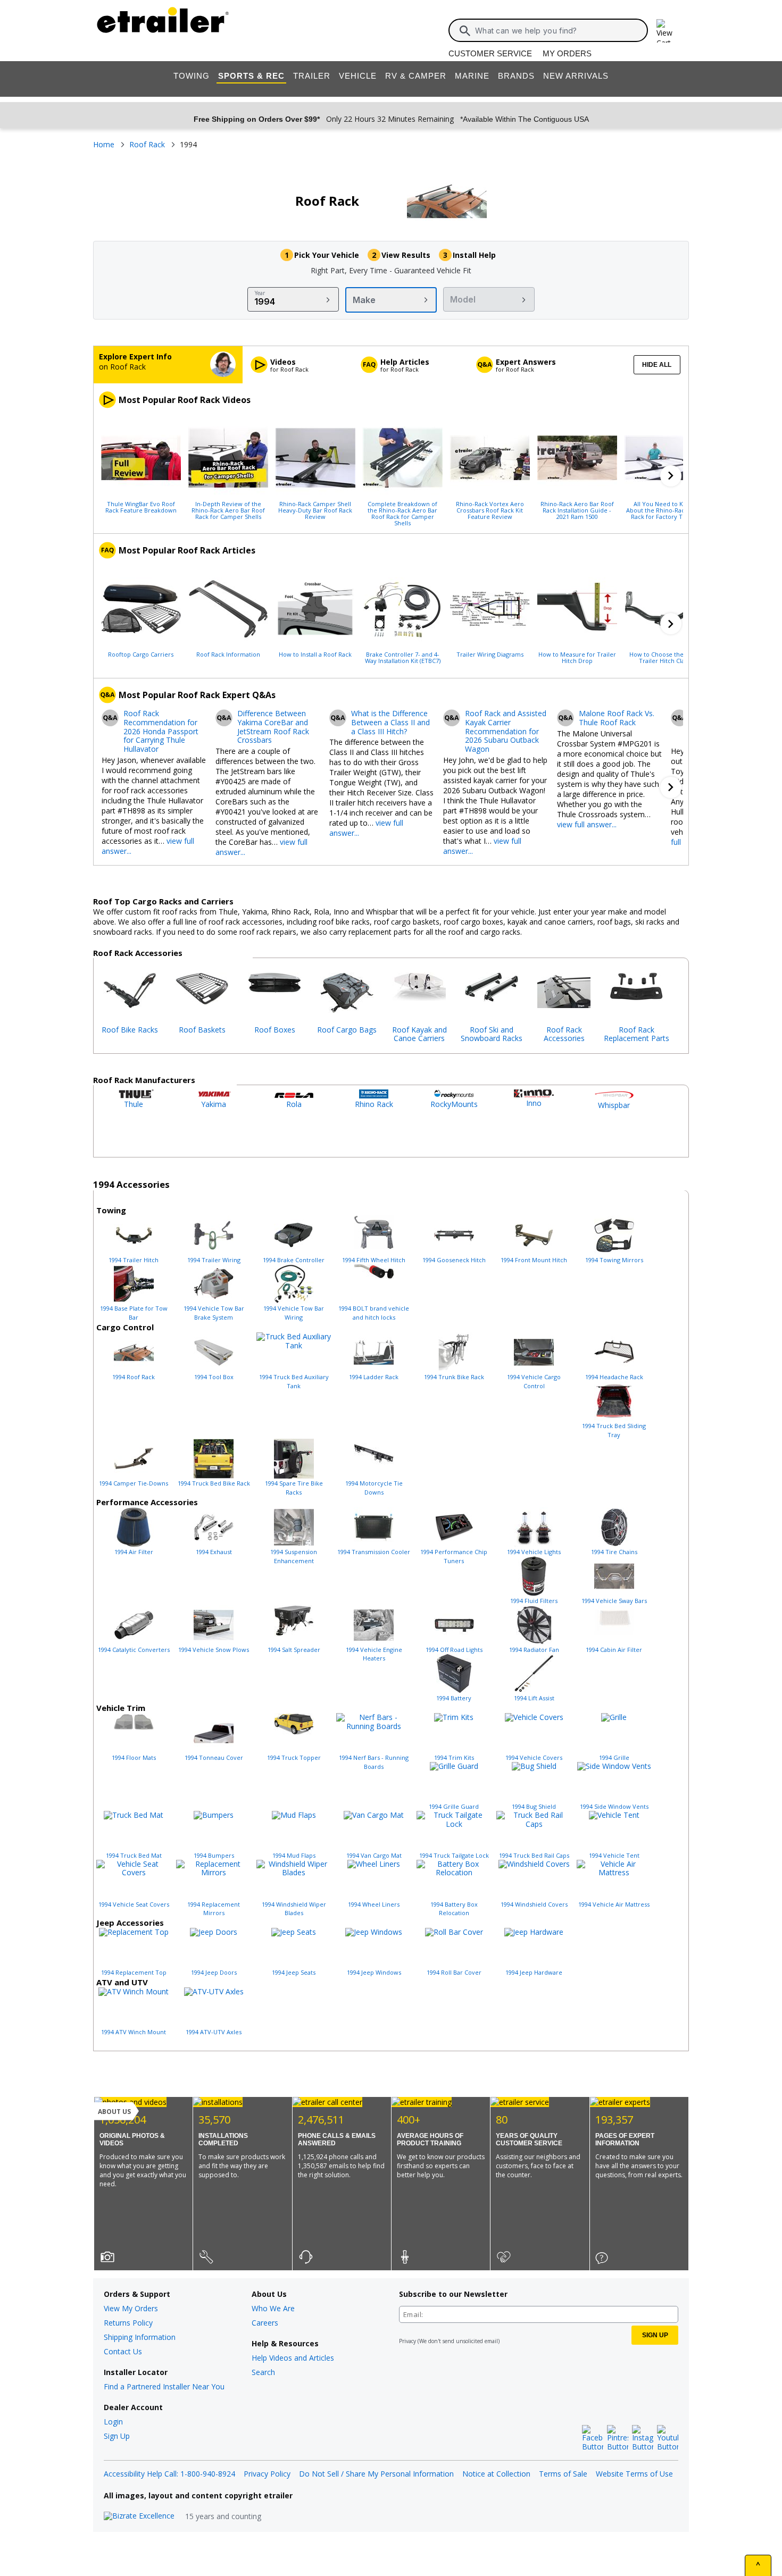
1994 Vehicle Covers (534, 1757)
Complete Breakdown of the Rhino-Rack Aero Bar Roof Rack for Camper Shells (402, 513)
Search (263, 2372)
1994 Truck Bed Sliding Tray (614, 1430)
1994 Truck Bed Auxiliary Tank (294, 1381)
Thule (134, 1104)
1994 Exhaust (214, 1552)
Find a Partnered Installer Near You (164, 2386)
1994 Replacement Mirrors (214, 1909)
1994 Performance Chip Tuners (454, 1556)
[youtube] (668, 2438)
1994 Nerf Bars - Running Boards (374, 1762)
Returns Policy (128, 2323)
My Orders (567, 53)
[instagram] (643, 2438)
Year (260, 293)
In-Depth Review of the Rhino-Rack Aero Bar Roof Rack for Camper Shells (228, 510)
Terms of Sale (563, 2474)
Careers (265, 2323)
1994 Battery (454, 1698)
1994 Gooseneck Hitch (454, 1260)
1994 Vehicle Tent (614, 1855)
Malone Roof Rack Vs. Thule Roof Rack (617, 718)
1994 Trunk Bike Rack (454, 1377)
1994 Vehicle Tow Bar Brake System (214, 1313)
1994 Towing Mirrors (614, 1260)
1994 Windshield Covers (534, 1904)
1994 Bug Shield (534, 1806)
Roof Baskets (202, 1030)
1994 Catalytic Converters (134, 1650)
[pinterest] (618, 2438)
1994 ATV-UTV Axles (214, 2032)
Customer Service (490, 53)
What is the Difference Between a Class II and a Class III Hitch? (390, 723)
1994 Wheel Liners (374, 1904)
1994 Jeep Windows (374, 1972)
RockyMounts (454, 1104)
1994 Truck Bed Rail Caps (534, 1855)
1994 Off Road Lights (454, 1650)
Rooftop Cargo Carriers (141, 654)
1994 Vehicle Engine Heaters (374, 1654)
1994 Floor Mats (134, 1757)
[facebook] (593, 2438)
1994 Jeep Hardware (534, 1972)
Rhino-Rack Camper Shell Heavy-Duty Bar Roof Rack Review (315, 510)
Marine (472, 76)
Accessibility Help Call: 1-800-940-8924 (169, 2474)
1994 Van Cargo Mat (374, 1855)
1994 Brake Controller (294, 1260)
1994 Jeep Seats (294, 1972)
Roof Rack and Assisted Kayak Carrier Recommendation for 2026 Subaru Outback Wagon (506, 732)
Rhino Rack (374, 1104)
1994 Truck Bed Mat (134, 1855)
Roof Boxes (275, 1030)
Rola (294, 1104)
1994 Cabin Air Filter (614, 1650)
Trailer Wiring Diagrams (490, 654)
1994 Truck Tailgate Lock (454, 1855)
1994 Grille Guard (454, 1806)
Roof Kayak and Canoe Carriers (419, 1034)
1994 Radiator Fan (534, 1650)
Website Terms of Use (634, 2474)
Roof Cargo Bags (347, 1030)
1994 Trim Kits (454, 1757)
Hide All (657, 365)
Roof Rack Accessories (564, 1034)
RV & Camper (416, 76)
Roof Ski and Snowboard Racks (492, 1034)
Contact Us (123, 2351)
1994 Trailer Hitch (134, 1260)
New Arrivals (576, 76)
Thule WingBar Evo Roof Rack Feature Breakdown (141, 507)
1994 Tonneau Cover (214, 1757)
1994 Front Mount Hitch (534, 1260)
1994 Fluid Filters (534, 1601)
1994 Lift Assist (534, 1698)
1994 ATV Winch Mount (134, 2032)
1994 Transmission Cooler (374, 1552)
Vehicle (358, 76)
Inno (534, 1103)
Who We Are (273, 2308)
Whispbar (614, 1105)
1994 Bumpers (214, 1855)
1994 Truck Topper (294, 1757)
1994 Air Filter (134, 1552)
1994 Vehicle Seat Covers (134, 1904)
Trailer (312, 76)
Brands (516, 76)
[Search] (465, 31)
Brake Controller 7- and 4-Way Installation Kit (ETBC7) (403, 657)
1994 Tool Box (214, 1377)
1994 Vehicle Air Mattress (614, 1904)
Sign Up (117, 2436)
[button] (671, 476)
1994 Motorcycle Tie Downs (374, 1488)
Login (113, 2422)
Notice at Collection (496, 2474)
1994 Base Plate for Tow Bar (134, 1313)
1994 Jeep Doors (214, 1972)
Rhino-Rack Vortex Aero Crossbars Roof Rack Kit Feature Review (490, 510)
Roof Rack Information (228, 654)
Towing (192, 76)
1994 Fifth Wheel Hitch (374, 1260)
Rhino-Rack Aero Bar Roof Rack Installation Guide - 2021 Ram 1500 (577, 510)
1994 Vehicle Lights (534, 1552)
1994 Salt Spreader (294, 1650)
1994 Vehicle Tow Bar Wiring (294, 1313)
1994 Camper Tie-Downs (134, 1483)
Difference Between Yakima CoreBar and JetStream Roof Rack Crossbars (273, 727)
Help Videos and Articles (293, 2358)
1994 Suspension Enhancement (294, 1556)
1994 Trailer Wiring (214, 1260)
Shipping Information (140, 2337)
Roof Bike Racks (130, 1030)
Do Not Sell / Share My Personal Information (376, 2474)
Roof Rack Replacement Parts (637, 1034)
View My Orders (131, 2308)
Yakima (214, 1104)
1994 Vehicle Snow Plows (214, 1650)
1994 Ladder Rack (374, 1377)
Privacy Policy (267, 2474)
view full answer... (587, 824)
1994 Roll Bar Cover (454, 1972)
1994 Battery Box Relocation (454, 1909)
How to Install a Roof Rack (315, 654)
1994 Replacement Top (134, 1972)
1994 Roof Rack (134, 1377)
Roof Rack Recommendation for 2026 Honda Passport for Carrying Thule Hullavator (161, 732)
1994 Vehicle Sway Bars (614, 1601)
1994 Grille (614, 1757)
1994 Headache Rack (614, 1377)
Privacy (407, 2341)
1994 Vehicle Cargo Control (534, 1381)
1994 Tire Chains (614, 1552)
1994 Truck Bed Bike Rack (214, 1483)
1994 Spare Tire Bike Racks (294, 1488)
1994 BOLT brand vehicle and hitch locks (374, 1313)
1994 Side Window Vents (614, 1806)
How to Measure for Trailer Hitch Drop (577, 657)
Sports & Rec (251, 76)
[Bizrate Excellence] (139, 2516)
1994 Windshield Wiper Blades (294, 1909)
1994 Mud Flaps (294, 1855)
